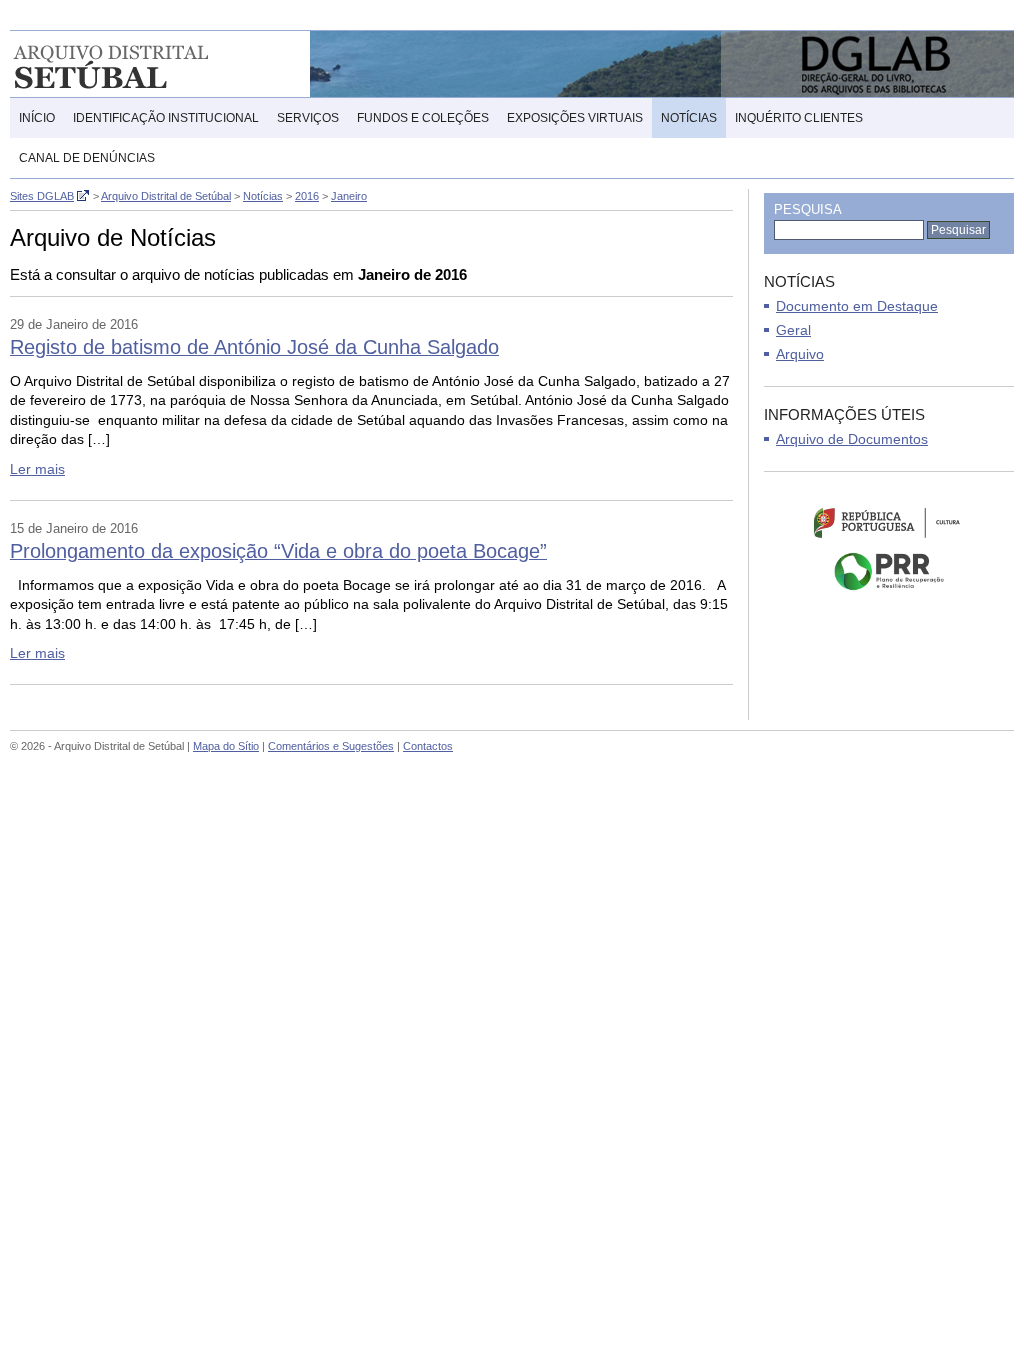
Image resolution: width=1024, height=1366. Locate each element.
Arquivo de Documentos (852, 439)
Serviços (308, 118)
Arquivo (800, 354)
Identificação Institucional (166, 118)
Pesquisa (808, 209)
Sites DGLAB (42, 196)
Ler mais (37, 469)
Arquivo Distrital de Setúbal (139, 64)
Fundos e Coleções (423, 118)
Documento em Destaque (857, 306)
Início (37, 118)
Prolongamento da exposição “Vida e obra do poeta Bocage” (278, 551)
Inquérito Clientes (799, 118)
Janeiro (349, 196)
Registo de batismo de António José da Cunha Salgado (254, 347)
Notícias (689, 118)
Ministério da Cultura (889, 522)
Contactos (428, 746)
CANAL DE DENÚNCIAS (87, 158)
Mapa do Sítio (226, 746)
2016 (307, 196)
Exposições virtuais (575, 118)
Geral (793, 330)
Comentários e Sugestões (331, 746)
